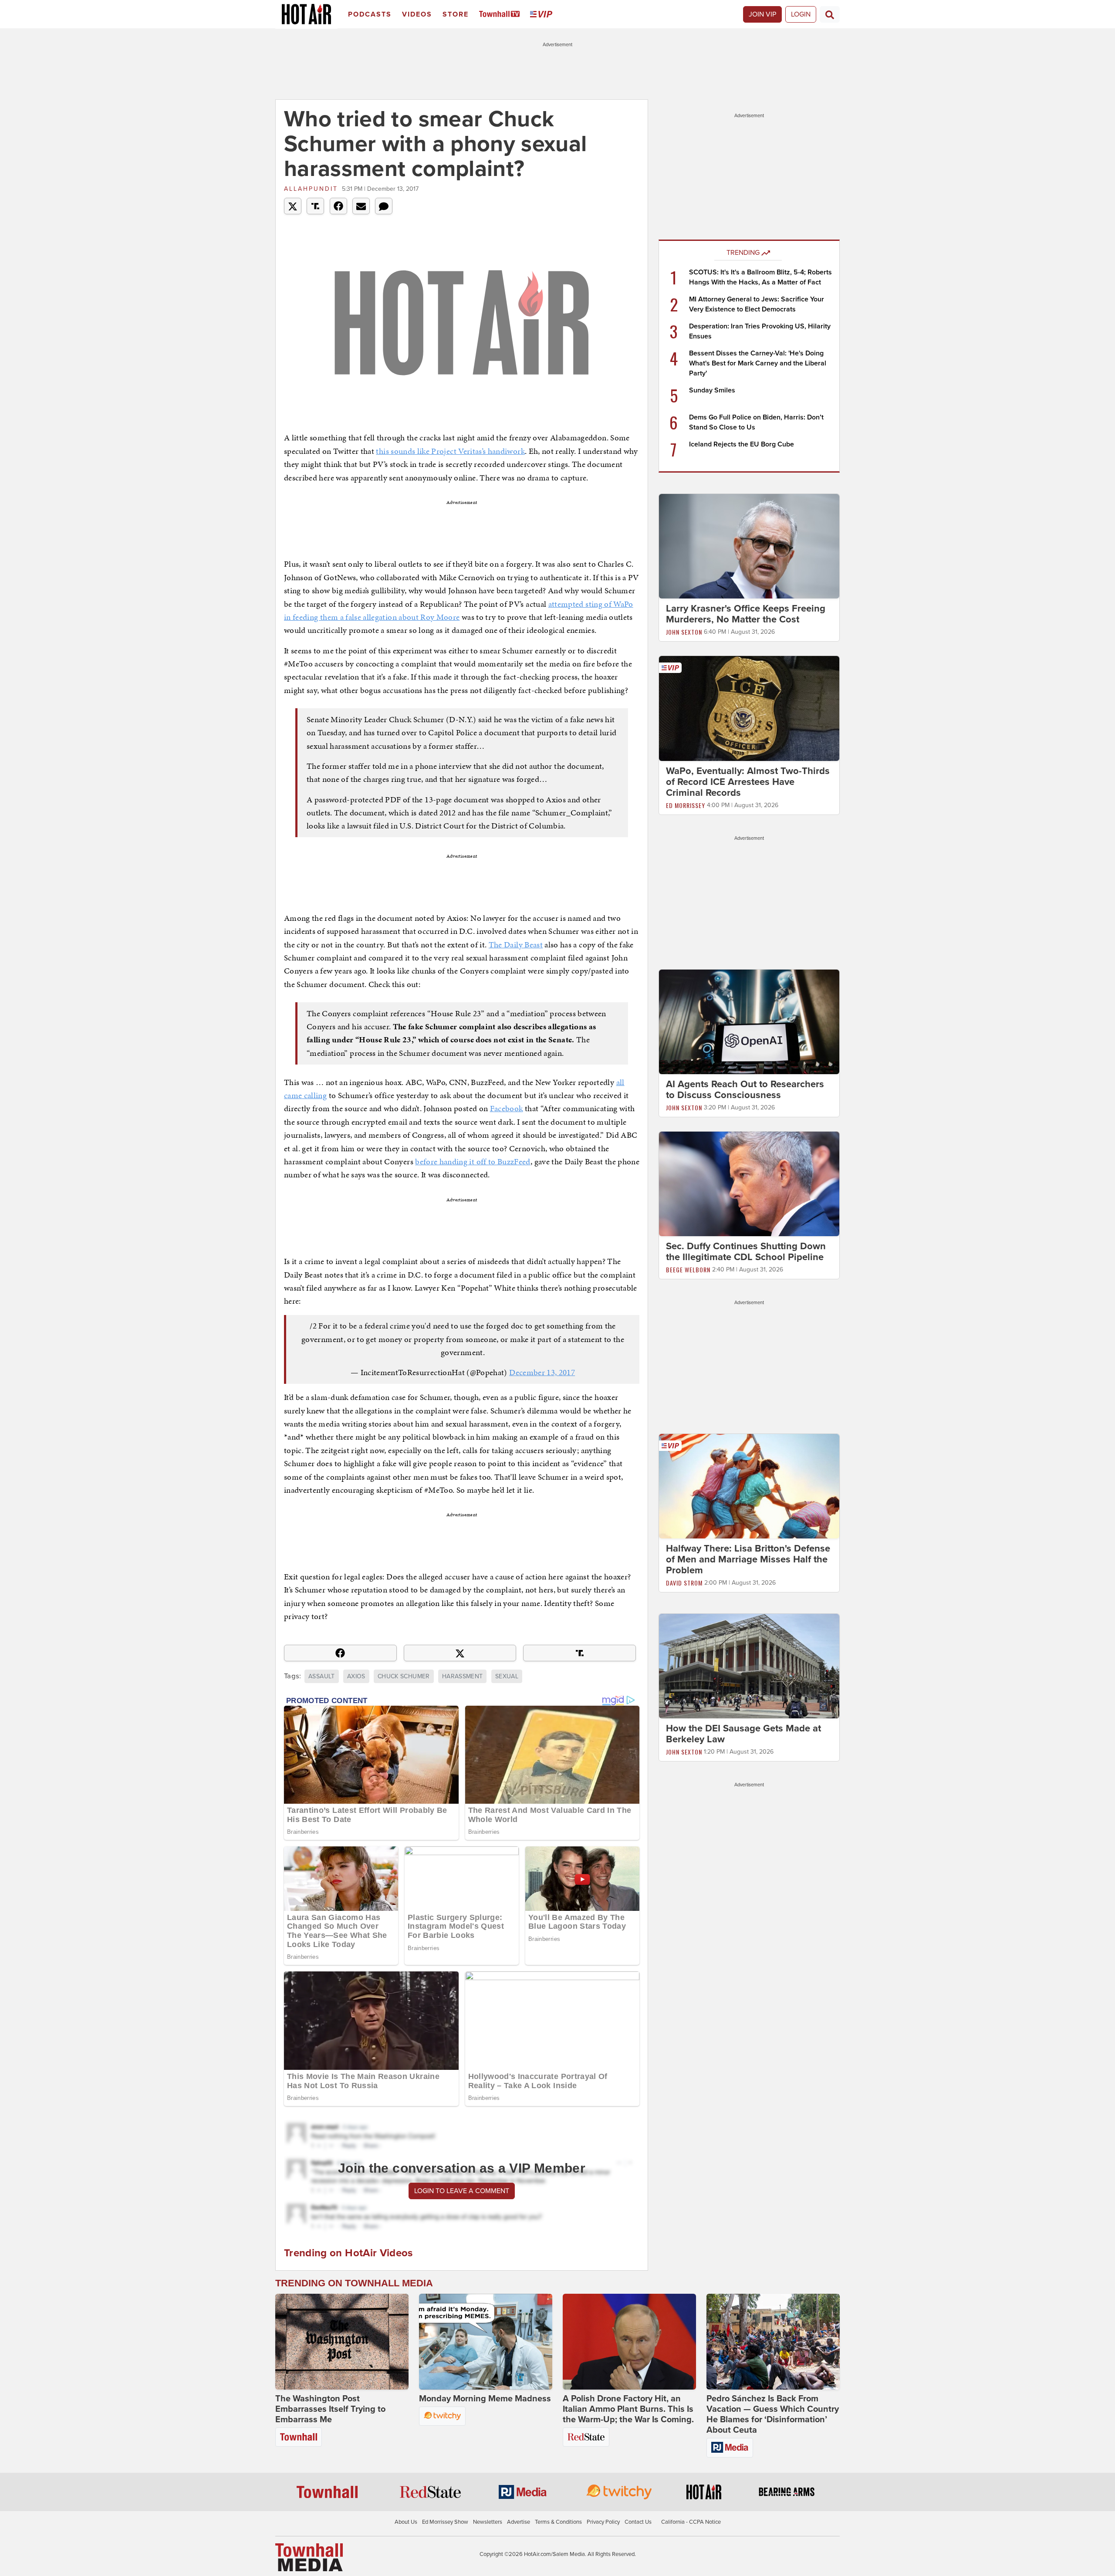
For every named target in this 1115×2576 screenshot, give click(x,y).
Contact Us (638, 2522)
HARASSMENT (463, 1676)
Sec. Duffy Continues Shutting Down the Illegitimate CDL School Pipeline (746, 1252)
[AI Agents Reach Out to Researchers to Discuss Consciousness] (749, 1021)
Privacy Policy (603, 2522)
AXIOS (356, 1676)
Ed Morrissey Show (445, 2522)
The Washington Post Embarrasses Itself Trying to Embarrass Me (330, 2409)
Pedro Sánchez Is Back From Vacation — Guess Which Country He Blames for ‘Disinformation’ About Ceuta (773, 2414)
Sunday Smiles (712, 390)
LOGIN (801, 14)
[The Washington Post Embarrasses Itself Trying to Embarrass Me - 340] (342, 2342)
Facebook (507, 1108)
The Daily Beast (516, 945)
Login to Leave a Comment (462, 2191)
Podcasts (370, 14)
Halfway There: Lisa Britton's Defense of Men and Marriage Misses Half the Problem (748, 1559)
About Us (406, 2522)
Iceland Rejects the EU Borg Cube (742, 444)
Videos (417, 14)
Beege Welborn (688, 1269)
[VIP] (543, 15)
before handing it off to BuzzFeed (473, 1161)
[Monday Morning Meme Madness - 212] (486, 2342)
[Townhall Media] (309, 2557)
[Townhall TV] (501, 15)
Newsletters (488, 2522)
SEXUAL (507, 1676)
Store (456, 14)
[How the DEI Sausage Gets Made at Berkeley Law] (749, 1666)
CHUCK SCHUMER (404, 1676)
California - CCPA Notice (691, 2522)
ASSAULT (321, 1676)
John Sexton (684, 632)
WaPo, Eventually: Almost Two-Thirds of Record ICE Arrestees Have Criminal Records (748, 782)
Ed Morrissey (686, 805)
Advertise (519, 2522)
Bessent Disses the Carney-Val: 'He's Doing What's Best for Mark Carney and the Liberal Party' (758, 363)
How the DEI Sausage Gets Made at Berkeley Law (743, 1734)
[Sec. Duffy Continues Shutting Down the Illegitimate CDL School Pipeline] (749, 1183)
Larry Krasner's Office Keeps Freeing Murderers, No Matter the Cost (746, 614)
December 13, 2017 (542, 1372)
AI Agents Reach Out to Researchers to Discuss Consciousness (745, 1090)
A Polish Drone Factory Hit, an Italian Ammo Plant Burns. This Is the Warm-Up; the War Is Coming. (628, 2409)
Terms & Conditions (558, 2522)
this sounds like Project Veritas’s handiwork (450, 451)
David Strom (684, 1583)
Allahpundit (311, 189)
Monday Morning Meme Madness (485, 2399)
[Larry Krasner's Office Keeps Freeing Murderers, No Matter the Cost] (749, 546)
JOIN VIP (762, 14)
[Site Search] (830, 14)
